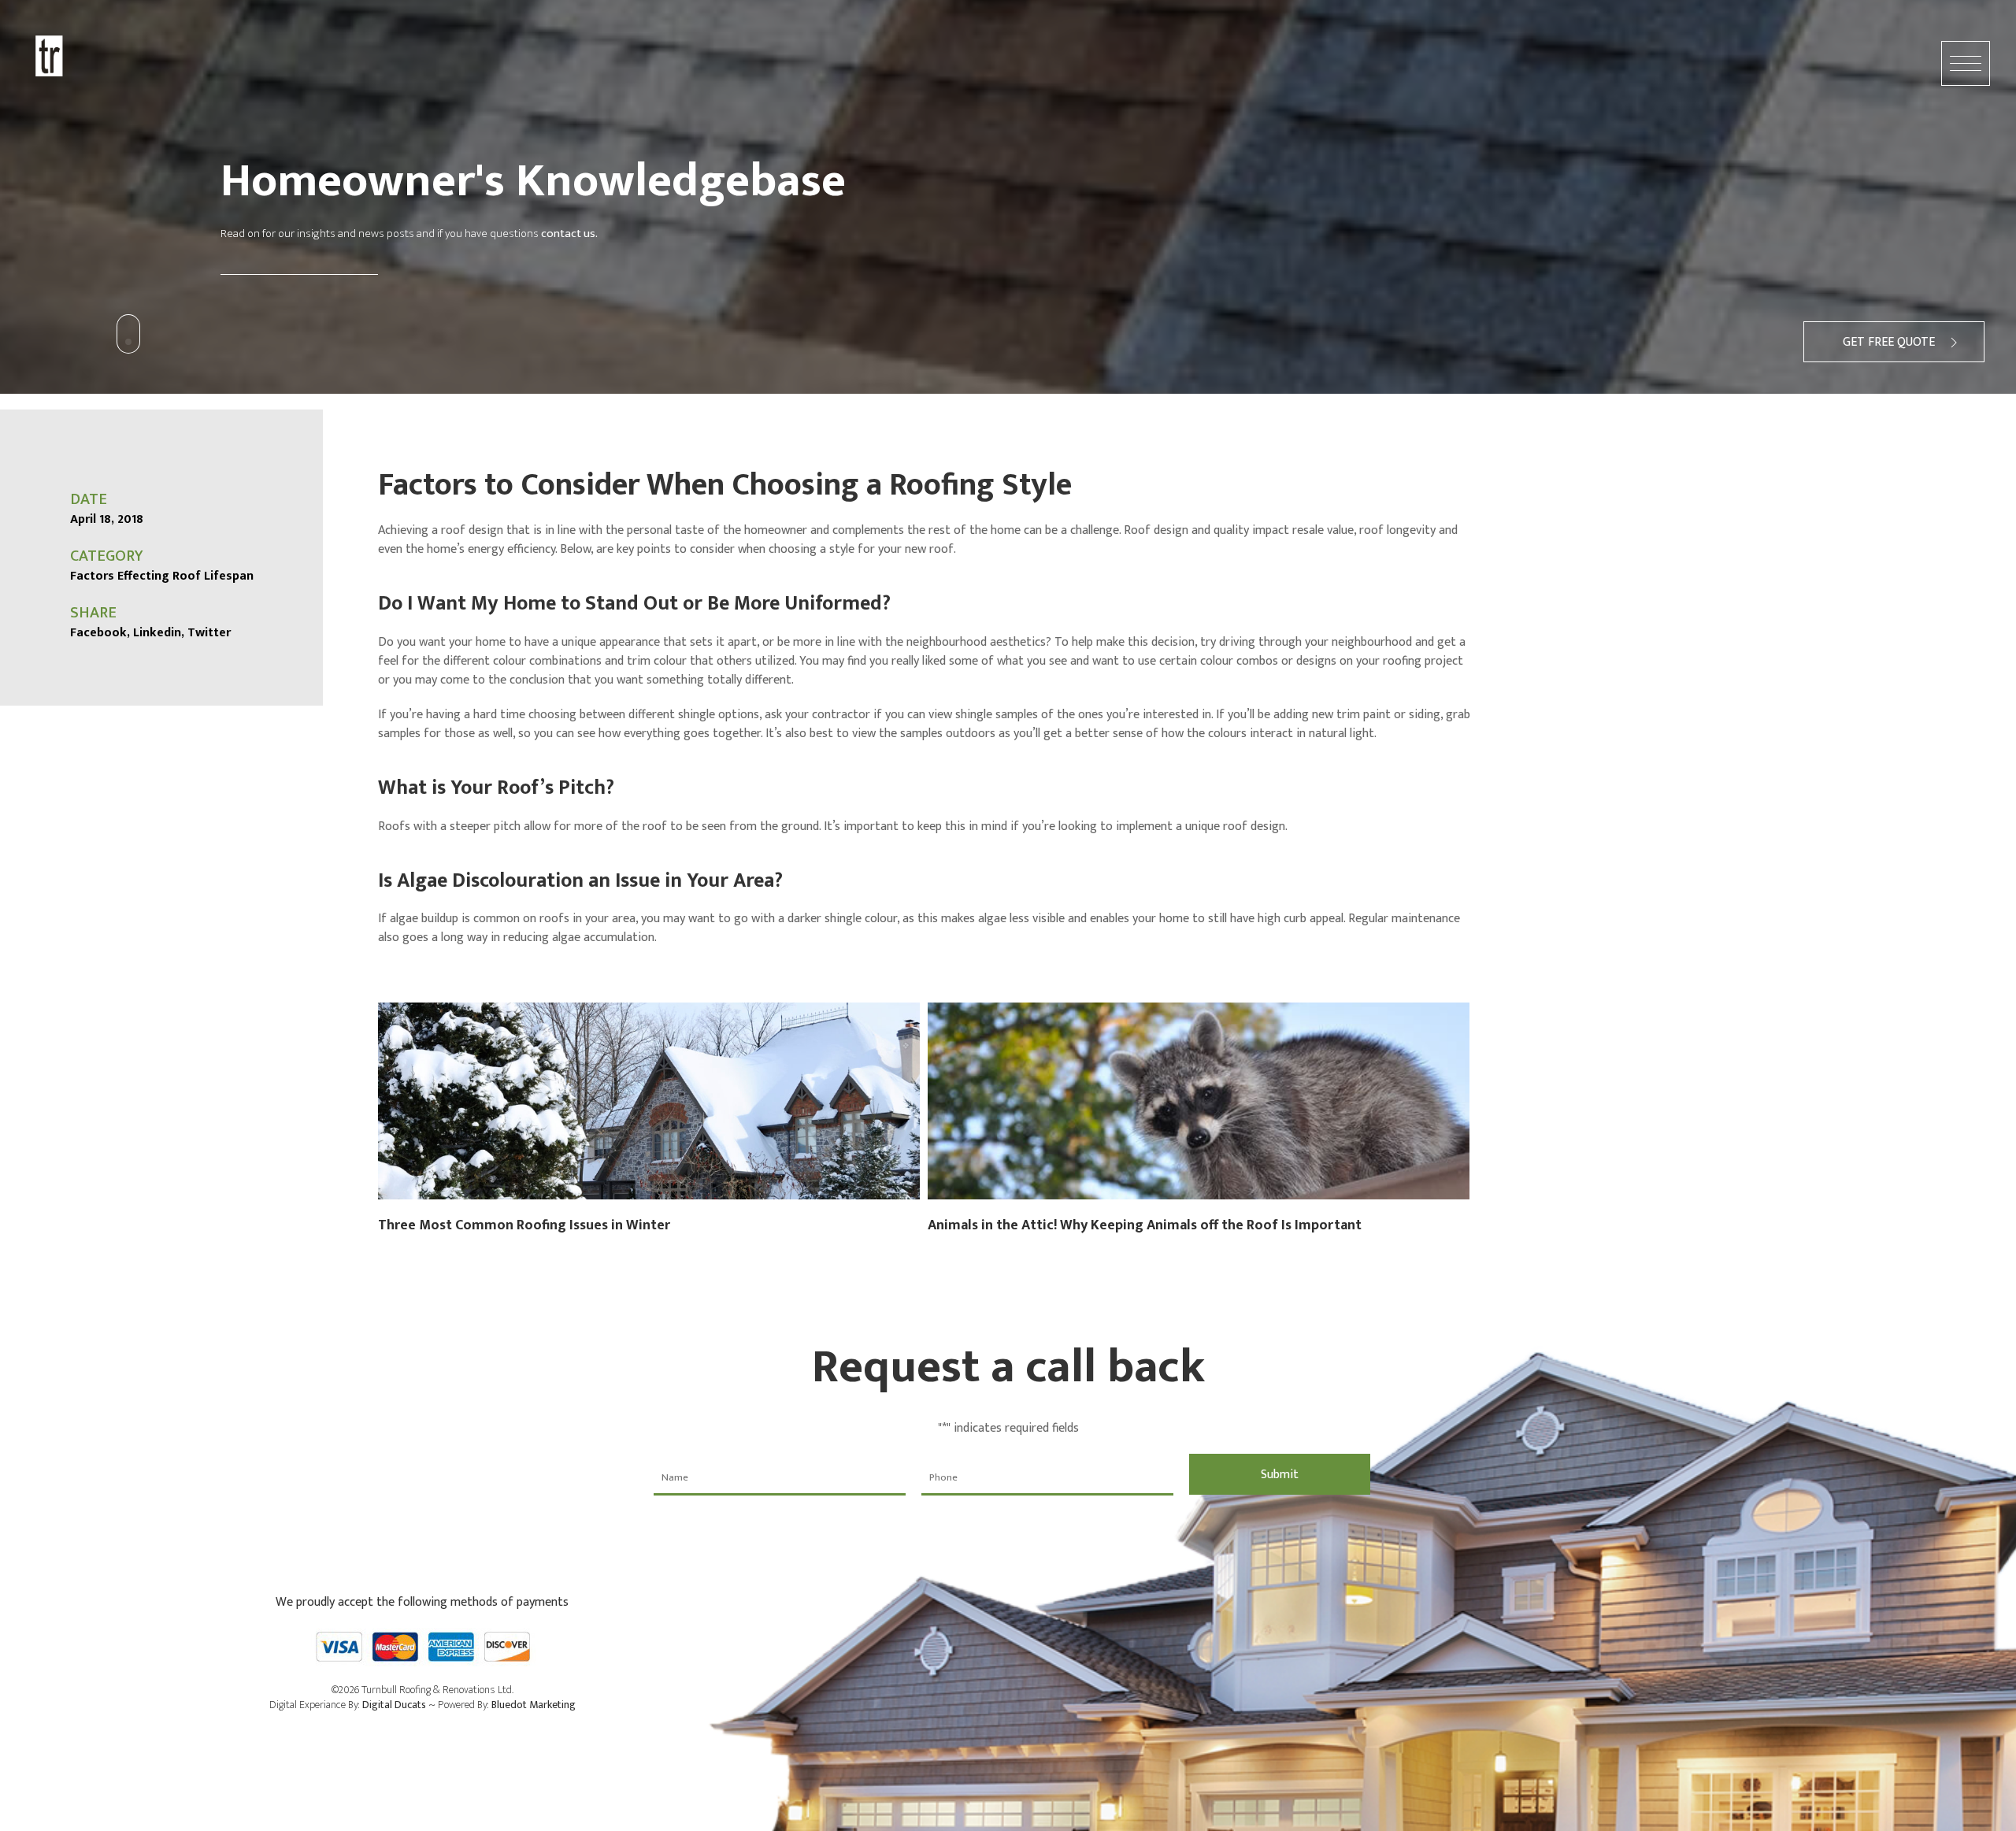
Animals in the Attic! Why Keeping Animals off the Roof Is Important (1145, 1225)
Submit (1280, 1475)
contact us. (569, 234)
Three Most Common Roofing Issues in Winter (524, 1225)
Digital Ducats (394, 1705)
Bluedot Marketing (534, 1705)
